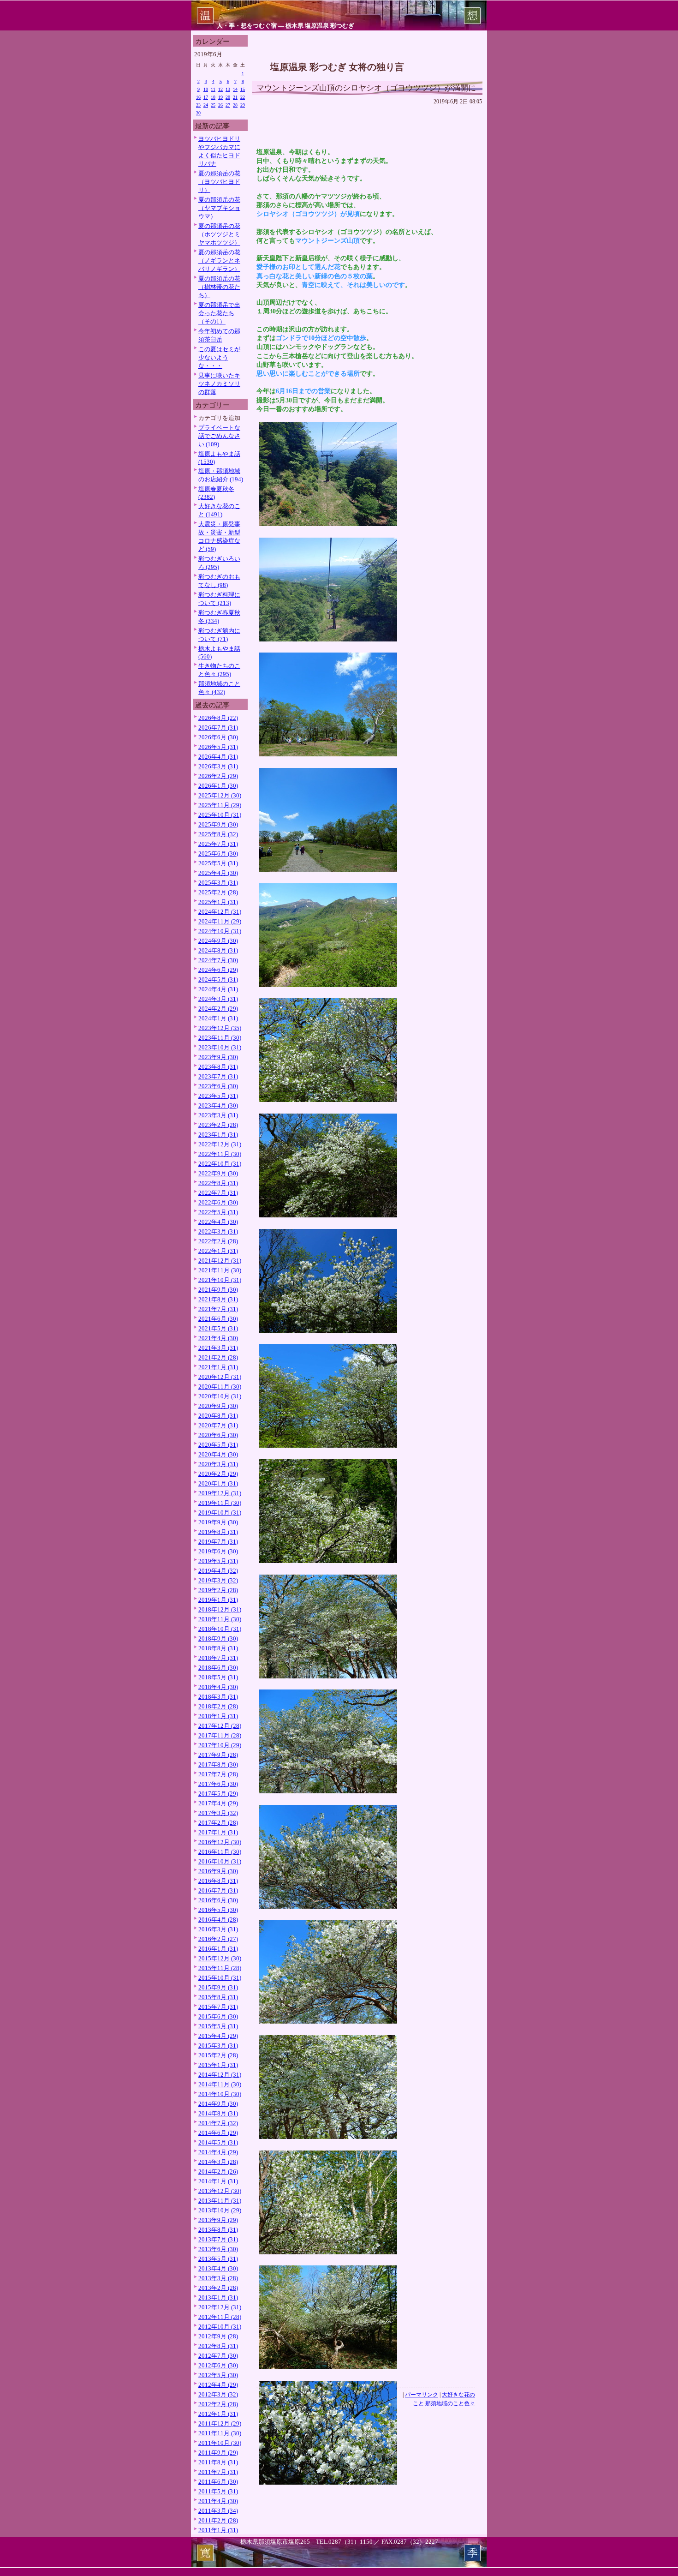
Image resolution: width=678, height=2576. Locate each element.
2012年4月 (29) (218, 2385)
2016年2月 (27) (218, 1939)
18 (213, 97)
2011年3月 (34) (218, 2511)
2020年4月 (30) (218, 1454)
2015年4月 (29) (218, 2036)
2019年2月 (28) (218, 1590)
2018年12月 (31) (220, 1609)
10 (206, 89)
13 (228, 89)
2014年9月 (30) (218, 2104)
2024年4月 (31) (218, 989)
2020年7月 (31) (218, 1425)
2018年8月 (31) (218, 1648)
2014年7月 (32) (218, 2123)
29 (243, 105)
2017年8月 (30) (218, 1764)
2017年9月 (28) (218, 1755)
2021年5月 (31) (218, 1328)
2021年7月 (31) (218, 1309)
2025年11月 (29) (220, 805)
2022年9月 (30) (218, 1173)
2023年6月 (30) (218, 1086)
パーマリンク (422, 2395)
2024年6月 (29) (218, 970)
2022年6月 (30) (218, 1202)
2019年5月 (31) (218, 1561)
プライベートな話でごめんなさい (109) (219, 436)
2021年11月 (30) (220, 1270)
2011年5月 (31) (218, 2491)
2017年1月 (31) (218, 1832)
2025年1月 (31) (218, 902)
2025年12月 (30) (220, 795)
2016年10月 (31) (220, 1861)
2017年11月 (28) (220, 1735)
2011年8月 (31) (218, 2462)
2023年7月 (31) (218, 1076)
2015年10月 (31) (220, 1978)
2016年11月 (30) (220, 1852)
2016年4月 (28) (218, 1920)
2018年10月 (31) (220, 1629)
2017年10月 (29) (220, 1745)
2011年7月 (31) (218, 2472)
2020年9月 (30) (218, 1406)
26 (220, 105)
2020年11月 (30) (220, 1387)
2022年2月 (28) (218, 1241)
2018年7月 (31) (218, 1658)
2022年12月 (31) (220, 1144)
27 (228, 105)
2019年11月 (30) (220, 1503)
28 (235, 105)
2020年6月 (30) (218, 1435)
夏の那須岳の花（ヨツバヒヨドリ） (219, 182)
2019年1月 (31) (218, 1600)
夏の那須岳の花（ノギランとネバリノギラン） (219, 261)
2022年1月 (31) (218, 1251)
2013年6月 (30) (218, 2249)
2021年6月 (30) (218, 1319)
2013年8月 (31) (218, 2230)
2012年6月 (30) (218, 2365)
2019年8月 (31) (218, 1532)
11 (213, 89)
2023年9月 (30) (218, 1057)
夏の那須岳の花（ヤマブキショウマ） (219, 208)
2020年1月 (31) (218, 1483)
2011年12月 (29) (220, 2423)
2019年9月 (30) (218, 1522)
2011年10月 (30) (220, 2443)
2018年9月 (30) (218, 1638)
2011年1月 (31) (218, 2530)
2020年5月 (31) (218, 1445)
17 (206, 97)
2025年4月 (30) (218, 873)
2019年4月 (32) (218, 1571)
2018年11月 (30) (220, 1619)
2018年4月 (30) (218, 1687)
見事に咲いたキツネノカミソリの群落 (219, 384)
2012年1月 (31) (218, 2414)
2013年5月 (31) (218, 2259)
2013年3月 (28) (218, 2278)
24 (206, 105)
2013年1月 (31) (218, 2297)
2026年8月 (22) (218, 718)
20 (228, 97)
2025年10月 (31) (220, 815)
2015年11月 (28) (220, 1968)
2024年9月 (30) (218, 941)
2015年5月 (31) (218, 2026)
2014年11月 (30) (220, 2084)
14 (235, 89)
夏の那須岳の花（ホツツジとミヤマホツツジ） (219, 234)
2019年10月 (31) (220, 1513)
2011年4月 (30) (218, 2501)
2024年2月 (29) (218, 1009)
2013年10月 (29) (220, 2210)
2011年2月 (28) (218, 2520)
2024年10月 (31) (220, 931)
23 (198, 105)
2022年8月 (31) (218, 1183)
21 (235, 97)
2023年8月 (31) (218, 1067)
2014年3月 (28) (218, 2162)
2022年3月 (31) (218, 1231)
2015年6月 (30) (218, 2016)
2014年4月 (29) (218, 2152)
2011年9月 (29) (218, 2453)
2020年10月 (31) (220, 1396)
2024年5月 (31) (218, 979)
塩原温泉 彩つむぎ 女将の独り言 (337, 67)
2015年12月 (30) (220, 1958)
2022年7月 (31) (218, 1193)
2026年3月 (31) (218, 766)
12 (220, 89)
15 (243, 89)
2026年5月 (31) (218, 747)
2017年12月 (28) (220, 1726)
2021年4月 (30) (218, 1338)
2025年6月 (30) (218, 854)
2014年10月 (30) (220, 2094)
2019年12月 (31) (220, 1493)
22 (243, 97)
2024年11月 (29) (220, 921)
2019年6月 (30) (218, 1551)
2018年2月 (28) (218, 1706)
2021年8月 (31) (218, 1299)
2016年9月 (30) (218, 1871)
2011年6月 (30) (218, 2482)
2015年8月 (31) (218, 1997)
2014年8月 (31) (218, 2113)
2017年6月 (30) (218, 1784)
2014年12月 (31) (220, 2075)
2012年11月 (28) (220, 2317)
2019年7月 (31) (218, 1542)
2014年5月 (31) (218, 2142)
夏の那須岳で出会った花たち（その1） (219, 313)
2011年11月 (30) (220, 2433)
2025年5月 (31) (218, 863)
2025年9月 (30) (218, 824)
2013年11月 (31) (220, 2201)
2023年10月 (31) (220, 1047)
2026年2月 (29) (218, 776)
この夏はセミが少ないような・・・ (219, 357)
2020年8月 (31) (218, 1416)
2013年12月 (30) (220, 2191)
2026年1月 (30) (218, 786)
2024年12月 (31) (220, 912)
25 (213, 105)
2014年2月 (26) (218, 2172)
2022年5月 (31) (218, 1212)
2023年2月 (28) (218, 1125)
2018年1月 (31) (218, 1716)
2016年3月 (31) (218, 1929)
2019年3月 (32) (218, 1580)
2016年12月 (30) (220, 1842)
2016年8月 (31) (218, 1881)
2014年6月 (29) (218, 2133)
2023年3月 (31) (218, 1115)
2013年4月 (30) (218, 2268)
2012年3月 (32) (218, 2394)
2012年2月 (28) (218, 2404)
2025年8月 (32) (218, 834)
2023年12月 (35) (220, 1028)
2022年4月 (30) (218, 1222)
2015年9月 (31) (218, 1987)
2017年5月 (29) (218, 1794)
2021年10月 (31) (220, 1280)
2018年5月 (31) (218, 1677)
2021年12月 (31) (220, 1261)
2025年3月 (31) (218, 883)
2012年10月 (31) (220, 2327)
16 (198, 97)
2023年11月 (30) (220, 1038)
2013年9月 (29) (218, 2220)
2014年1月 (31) (218, 2181)
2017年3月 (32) (218, 1813)
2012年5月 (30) (218, 2375)
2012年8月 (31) (218, 2346)
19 (220, 97)
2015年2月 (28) (218, 2055)
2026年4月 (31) (218, 757)
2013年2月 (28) (218, 2288)
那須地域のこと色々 (450, 2403)
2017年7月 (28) (218, 1774)
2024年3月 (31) (218, 999)
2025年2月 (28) (218, 892)
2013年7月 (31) (218, 2239)
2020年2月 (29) (218, 1474)
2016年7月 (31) (218, 1890)
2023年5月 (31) (218, 1096)
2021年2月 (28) (218, 1357)
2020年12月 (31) (220, 1377)
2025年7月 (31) (218, 844)
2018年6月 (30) (218, 1668)
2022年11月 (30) (220, 1154)
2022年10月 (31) (220, 1164)
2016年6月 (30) (218, 1900)
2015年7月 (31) (218, 2007)
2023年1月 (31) (218, 1135)
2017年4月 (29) (218, 1803)
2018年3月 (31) (218, 1697)
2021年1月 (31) (218, 1367)
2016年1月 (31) (218, 1949)
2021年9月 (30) (218, 1290)
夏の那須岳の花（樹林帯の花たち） (219, 287)
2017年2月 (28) (218, 1823)
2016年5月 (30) (218, 1910)
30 (198, 113)
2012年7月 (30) (218, 2356)
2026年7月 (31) (218, 728)
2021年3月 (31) (218, 1348)
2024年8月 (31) (218, 950)
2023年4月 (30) (218, 1105)
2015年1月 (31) (218, 2065)
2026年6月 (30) (218, 737)
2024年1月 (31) (218, 1018)
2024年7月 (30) (218, 960)
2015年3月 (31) (218, 2046)
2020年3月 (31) (218, 1464)
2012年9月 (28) (218, 2336)
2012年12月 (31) (220, 2307)
